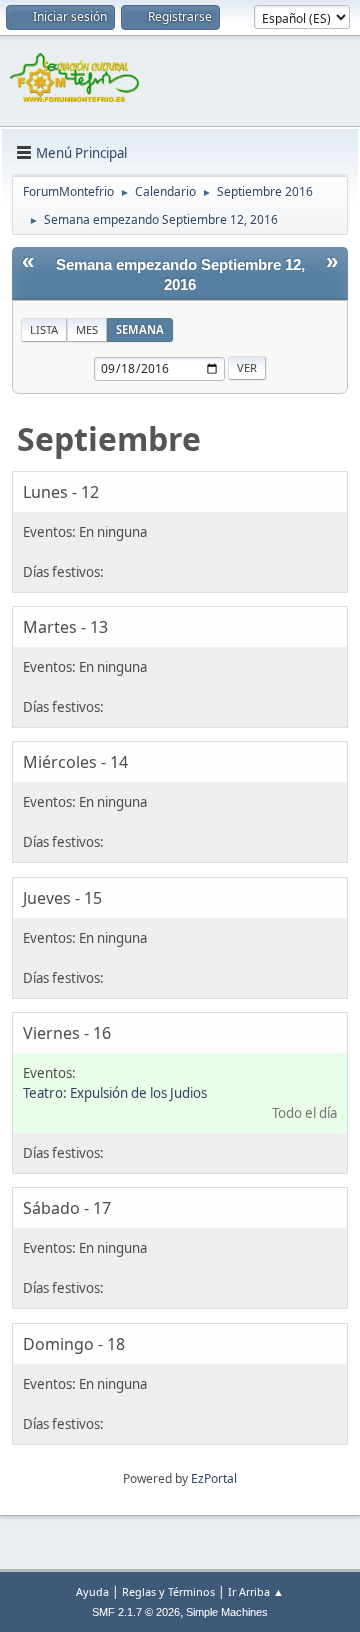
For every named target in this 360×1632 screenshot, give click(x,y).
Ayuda (92, 1591)
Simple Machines (227, 1612)
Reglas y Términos (168, 1591)
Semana (140, 329)
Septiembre (109, 438)
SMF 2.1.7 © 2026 (136, 1612)
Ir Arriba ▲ (256, 1591)
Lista (44, 329)
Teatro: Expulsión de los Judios (115, 1093)
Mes (87, 329)
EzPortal (214, 1478)
